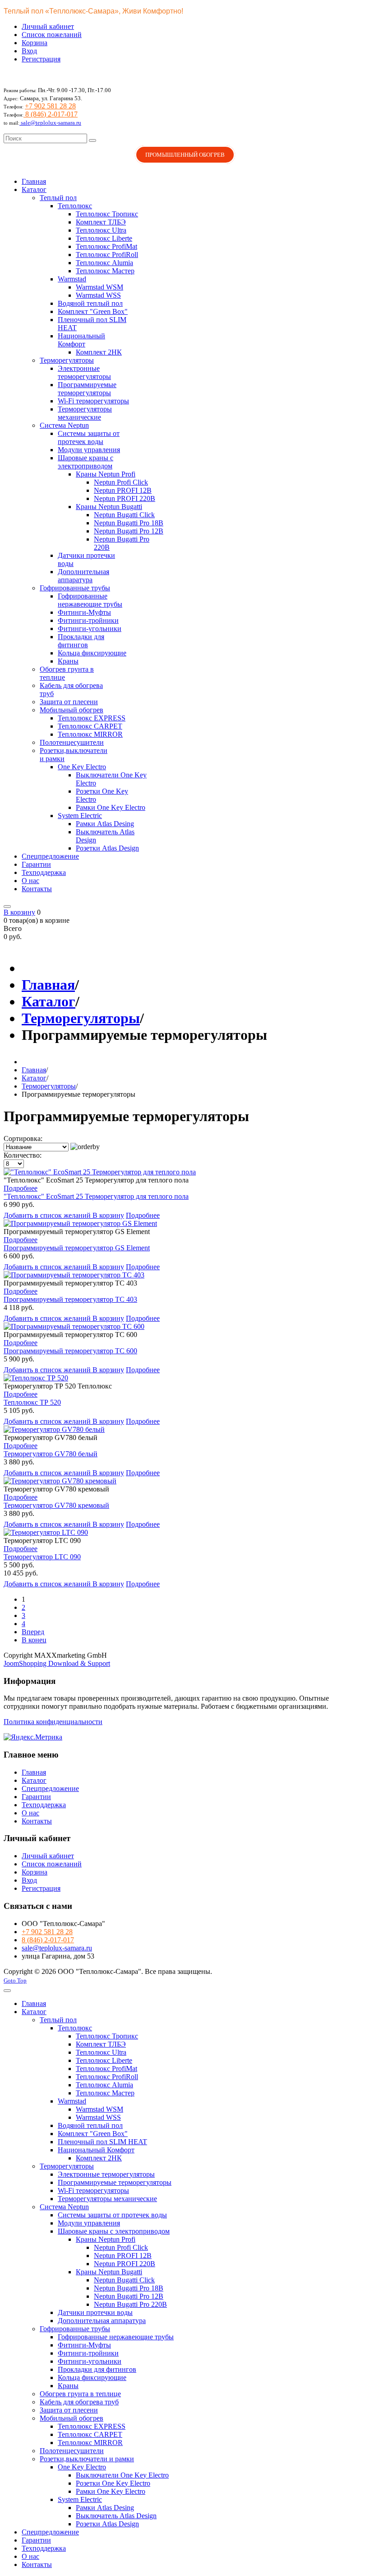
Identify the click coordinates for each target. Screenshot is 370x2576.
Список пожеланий (52, 35)
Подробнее (21, 1188)
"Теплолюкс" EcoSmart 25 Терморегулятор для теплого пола (96, 1196)
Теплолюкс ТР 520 (32, 1402)
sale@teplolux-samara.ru (50, 123)
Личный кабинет (48, 26)
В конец (34, 1640)
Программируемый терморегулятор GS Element (77, 1248)
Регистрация (41, 59)
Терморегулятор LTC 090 (42, 1557)
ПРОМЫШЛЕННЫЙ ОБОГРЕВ (185, 155)
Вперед (33, 1632)
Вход (29, 51)
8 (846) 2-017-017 (51, 114)
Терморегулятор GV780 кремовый (56, 1505)
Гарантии (36, 1797)
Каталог (49, 1001)
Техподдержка (44, 1805)
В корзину (108, 1215)
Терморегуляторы (81, 1018)
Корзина (35, 43)
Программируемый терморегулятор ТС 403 (70, 1299)
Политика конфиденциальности (53, 1722)
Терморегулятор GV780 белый (51, 1454)
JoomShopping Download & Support (57, 1663)
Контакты (37, 1821)
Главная (48, 985)
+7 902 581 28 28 (50, 106)
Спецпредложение (50, 1788)
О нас (30, 1813)
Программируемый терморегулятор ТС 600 (70, 1351)
